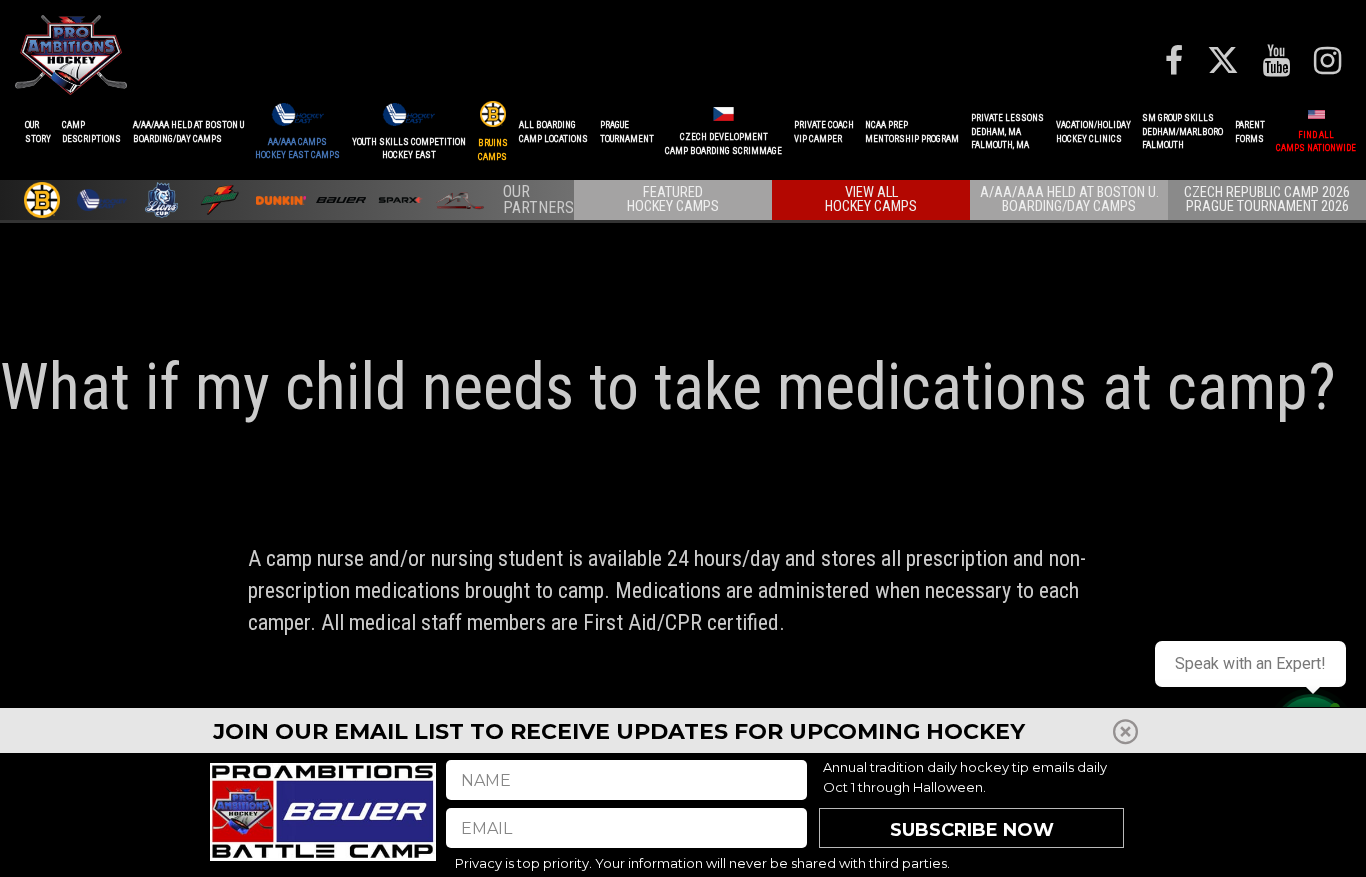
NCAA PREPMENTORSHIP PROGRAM (912, 132)
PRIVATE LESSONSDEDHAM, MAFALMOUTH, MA (1007, 131)
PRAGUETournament (627, 132)
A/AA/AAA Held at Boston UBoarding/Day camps (188, 132)
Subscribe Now (972, 830)
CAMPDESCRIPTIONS (91, 132)
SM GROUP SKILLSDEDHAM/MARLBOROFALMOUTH (1182, 131)
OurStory (38, 132)
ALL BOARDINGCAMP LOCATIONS (553, 132)
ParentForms (1250, 132)
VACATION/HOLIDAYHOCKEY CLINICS (1093, 132)
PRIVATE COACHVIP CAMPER (824, 132)
